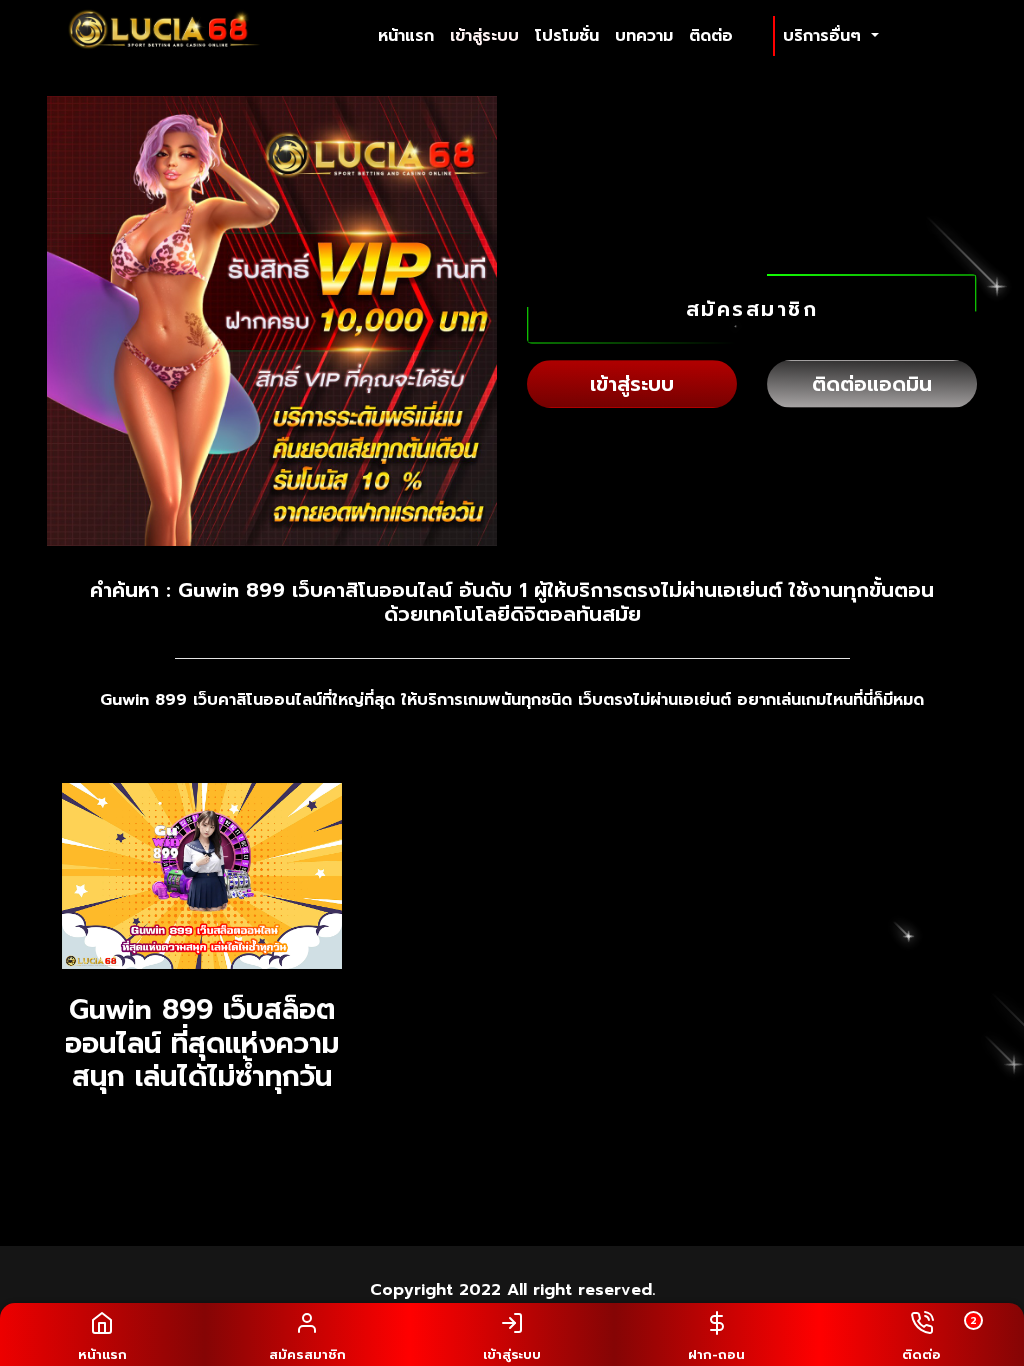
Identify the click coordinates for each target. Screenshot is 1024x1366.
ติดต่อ (711, 36)
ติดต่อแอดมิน (872, 384)
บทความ (644, 36)
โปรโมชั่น (567, 36)
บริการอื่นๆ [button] (825, 36)
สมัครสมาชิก (752, 309)
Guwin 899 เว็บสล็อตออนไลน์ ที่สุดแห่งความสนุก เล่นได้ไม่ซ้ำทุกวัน (202, 1043)
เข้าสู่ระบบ (484, 36)
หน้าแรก (410, 35)
